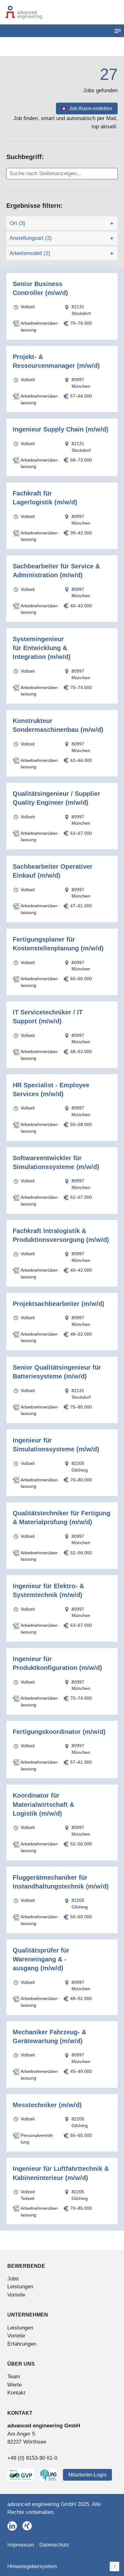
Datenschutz (54, 2545)
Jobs (13, 2279)
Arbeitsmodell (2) (30, 253)
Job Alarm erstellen (91, 109)
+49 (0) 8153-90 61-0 (32, 2458)
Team (14, 2377)
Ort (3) (17, 223)
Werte (14, 2385)
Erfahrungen (22, 2344)
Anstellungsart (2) (31, 238)
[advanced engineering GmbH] (62, 12)
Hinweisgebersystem (32, 2566)
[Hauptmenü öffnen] (118, 31)
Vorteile (16, 2295)
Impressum (21, 2545)
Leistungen (20, 2287)
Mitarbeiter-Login (87, 2475)
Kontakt (16, 2393)
